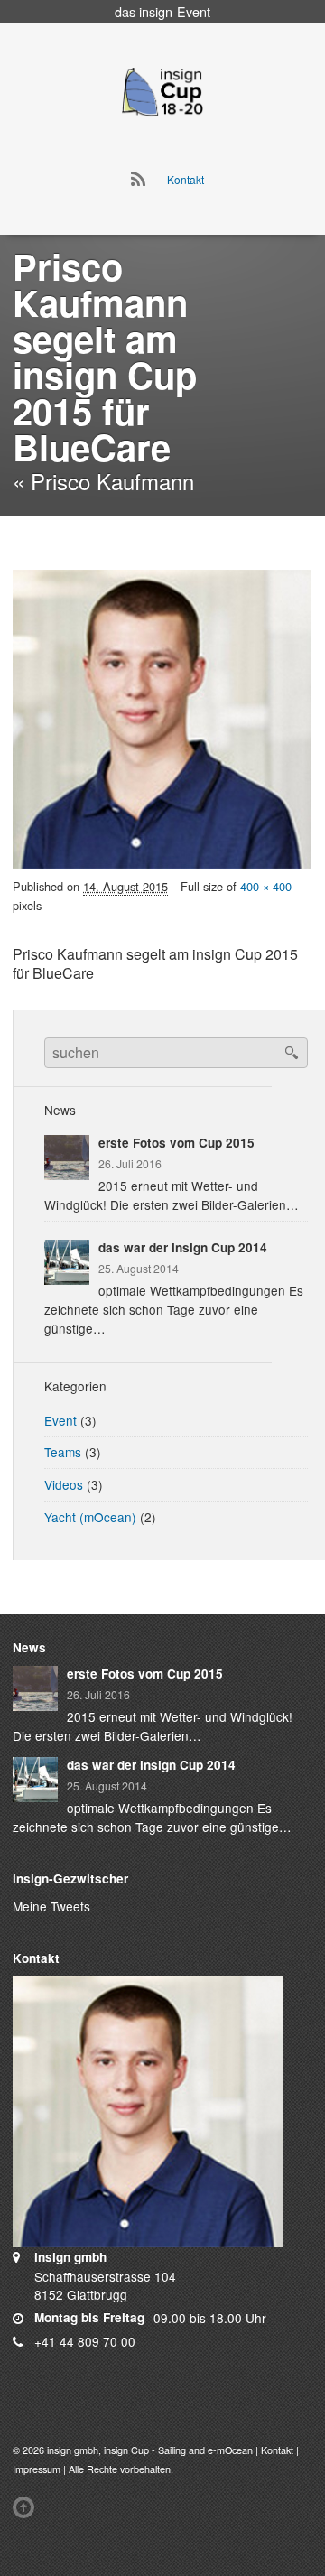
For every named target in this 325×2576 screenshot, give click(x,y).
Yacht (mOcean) (90, 1517)
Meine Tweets (51, 1906)
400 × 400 (266, 886)
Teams (63, 1452)
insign (156, 11)
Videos (64, 1484)
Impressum (37, 2469)
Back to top (27, 2507)
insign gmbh (73, 2450)
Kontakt (186, 179)
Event (60, 1420)
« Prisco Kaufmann (103, 481)
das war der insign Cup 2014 (183, 1247)
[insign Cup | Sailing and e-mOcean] (162, 91)
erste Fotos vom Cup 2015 (176, 1143)
